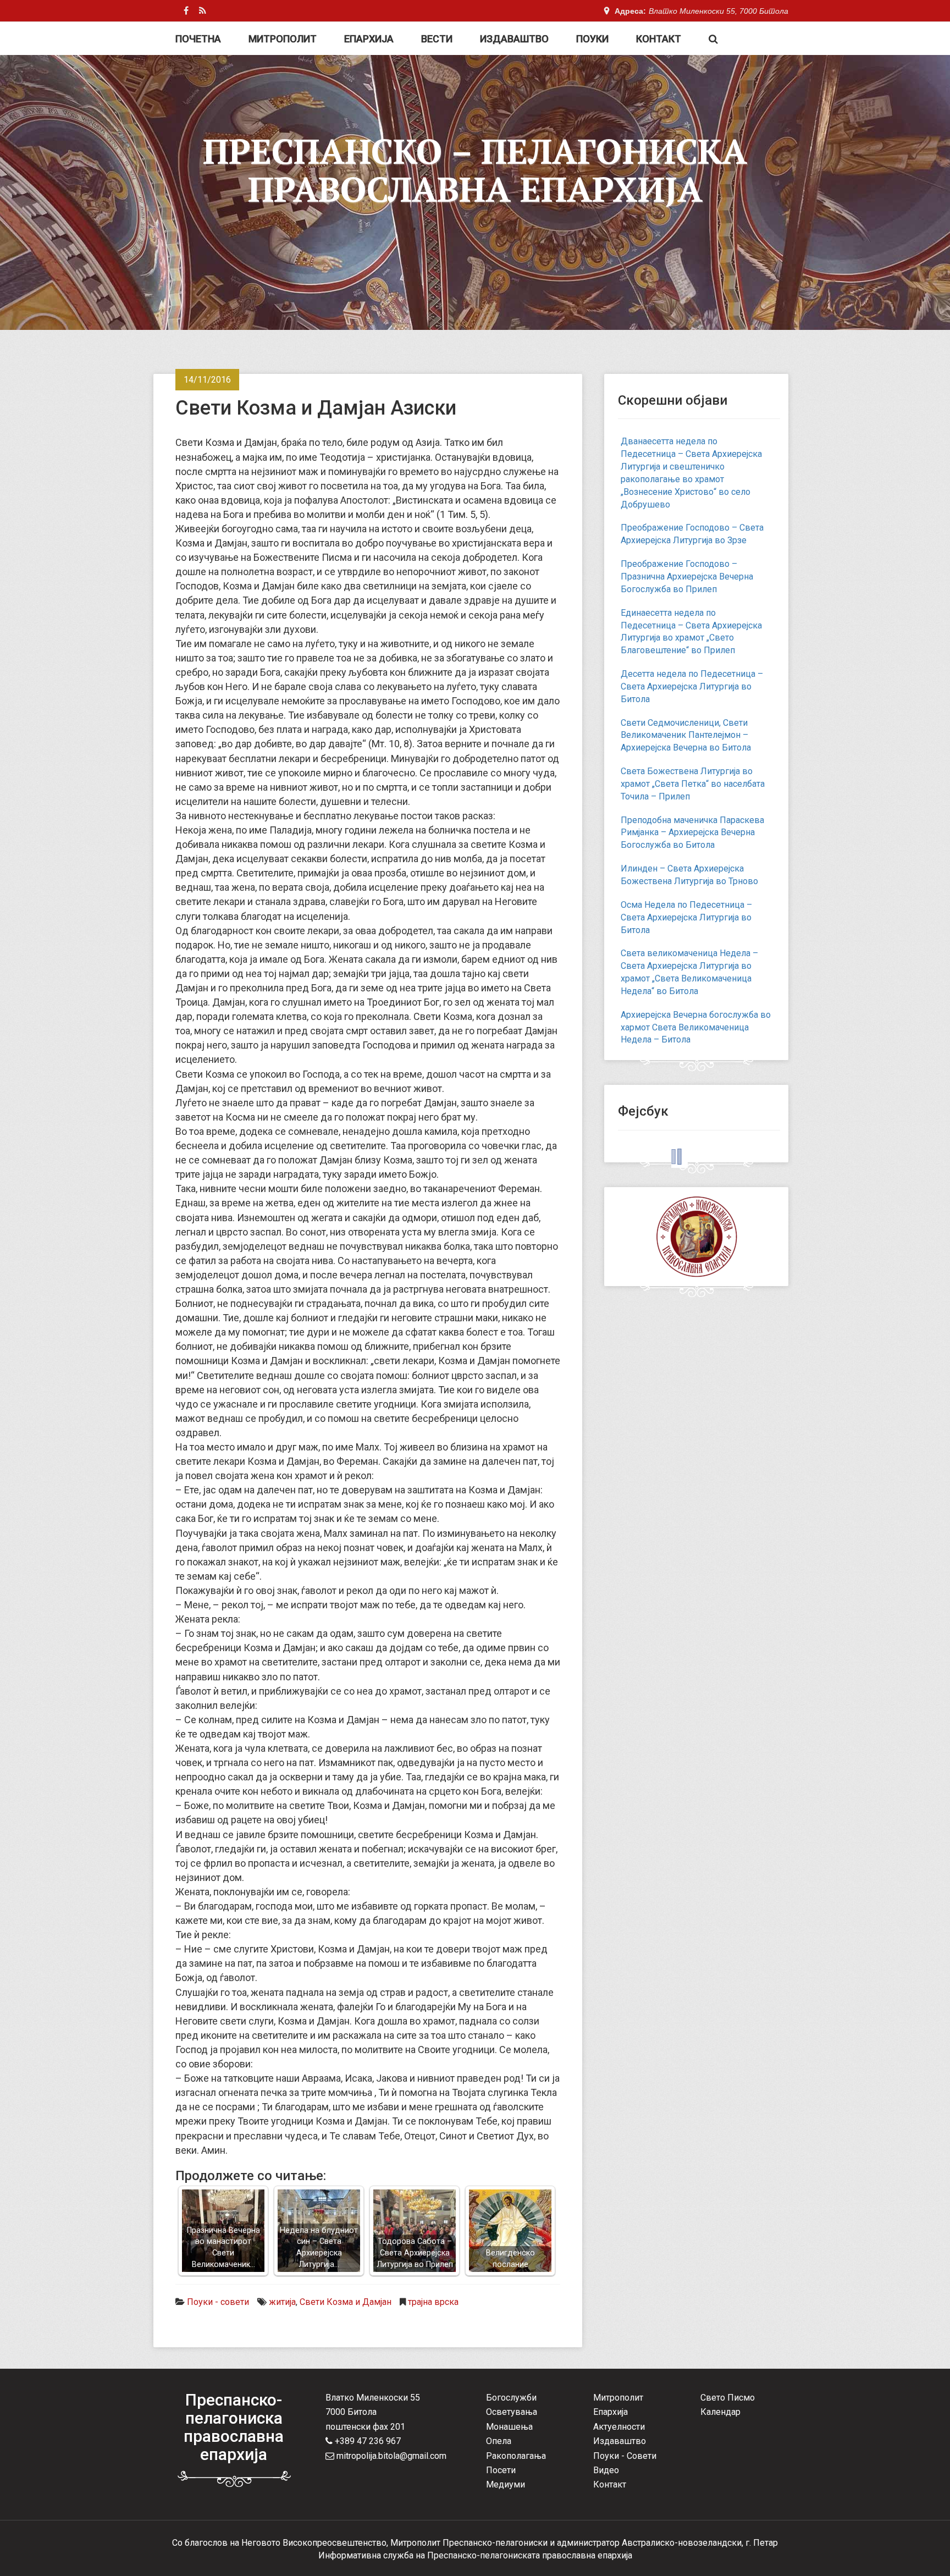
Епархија (369, 39)
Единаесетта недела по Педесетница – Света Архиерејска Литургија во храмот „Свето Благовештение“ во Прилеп (691, 632)
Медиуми (506, 2484)
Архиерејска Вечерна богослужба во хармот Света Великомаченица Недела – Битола (696, 1027)
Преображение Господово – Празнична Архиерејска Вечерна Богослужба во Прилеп (687, 577)
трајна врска (433, 2302)
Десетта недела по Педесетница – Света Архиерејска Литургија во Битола (692, 686)
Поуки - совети (218, 2302)
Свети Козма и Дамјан (346, 2302)
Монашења (509, 2427)
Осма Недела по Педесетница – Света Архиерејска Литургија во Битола (686, 917)
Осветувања (512, 2412)
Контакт (659, 39)
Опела (499, 2441)
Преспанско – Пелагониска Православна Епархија (475, 170)
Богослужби (511, 2398)
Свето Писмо (728, 2398)
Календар (720, 2412)
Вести (437, 39)
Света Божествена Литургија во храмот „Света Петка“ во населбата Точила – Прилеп (693, 784)
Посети (501, 2470)
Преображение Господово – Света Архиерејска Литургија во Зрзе (692, 534)
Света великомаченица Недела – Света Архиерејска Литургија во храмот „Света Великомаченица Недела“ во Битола (689, 972)
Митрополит (283, 39)
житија (282, 2302)
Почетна (198, 39)
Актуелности (619, 2427)
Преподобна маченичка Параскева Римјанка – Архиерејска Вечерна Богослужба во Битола (692, 833)
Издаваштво (514, 39)
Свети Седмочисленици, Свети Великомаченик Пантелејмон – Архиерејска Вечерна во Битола (686, 735)
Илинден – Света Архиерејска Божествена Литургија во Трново (689, 875)
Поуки (592, 39)
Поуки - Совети (625, 2456)
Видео (606, 2470)
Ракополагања (516, 2456)
